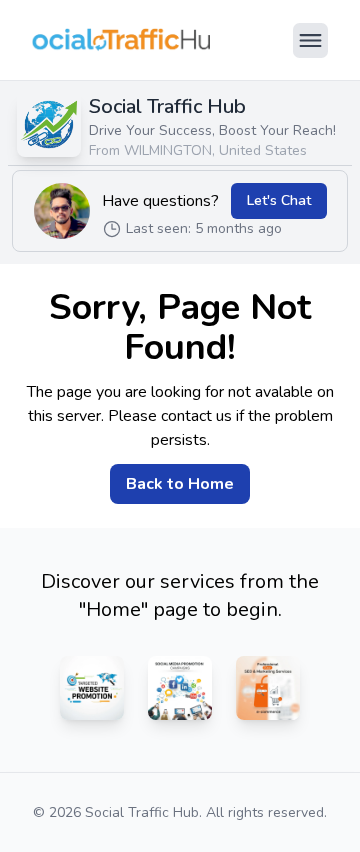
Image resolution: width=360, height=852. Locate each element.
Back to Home (180, 484)
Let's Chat (279, 200)
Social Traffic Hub (167, 106)
